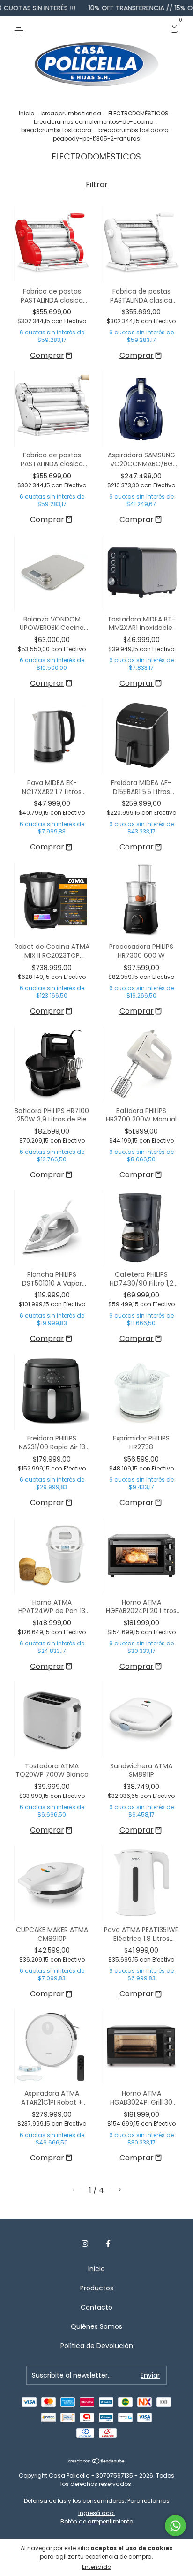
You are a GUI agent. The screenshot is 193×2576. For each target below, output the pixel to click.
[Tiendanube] (97, 2462)
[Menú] (20, 30)
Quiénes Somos (96, 2326)
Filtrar (97, 185)
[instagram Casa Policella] (85, 2244)
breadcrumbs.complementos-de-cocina (94, 122)
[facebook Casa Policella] (108, 2244)
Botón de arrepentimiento (97, 2521)
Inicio (26, 113)
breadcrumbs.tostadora (56, 130)
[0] (173, 30)
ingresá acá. (97, 2513)
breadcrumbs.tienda (71, 113)
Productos (97, 2288)
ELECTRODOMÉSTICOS (138, 113)
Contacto (96, 2307)
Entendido (96, 2567)
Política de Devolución (97, 2346)
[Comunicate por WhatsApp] (175, 2526)
